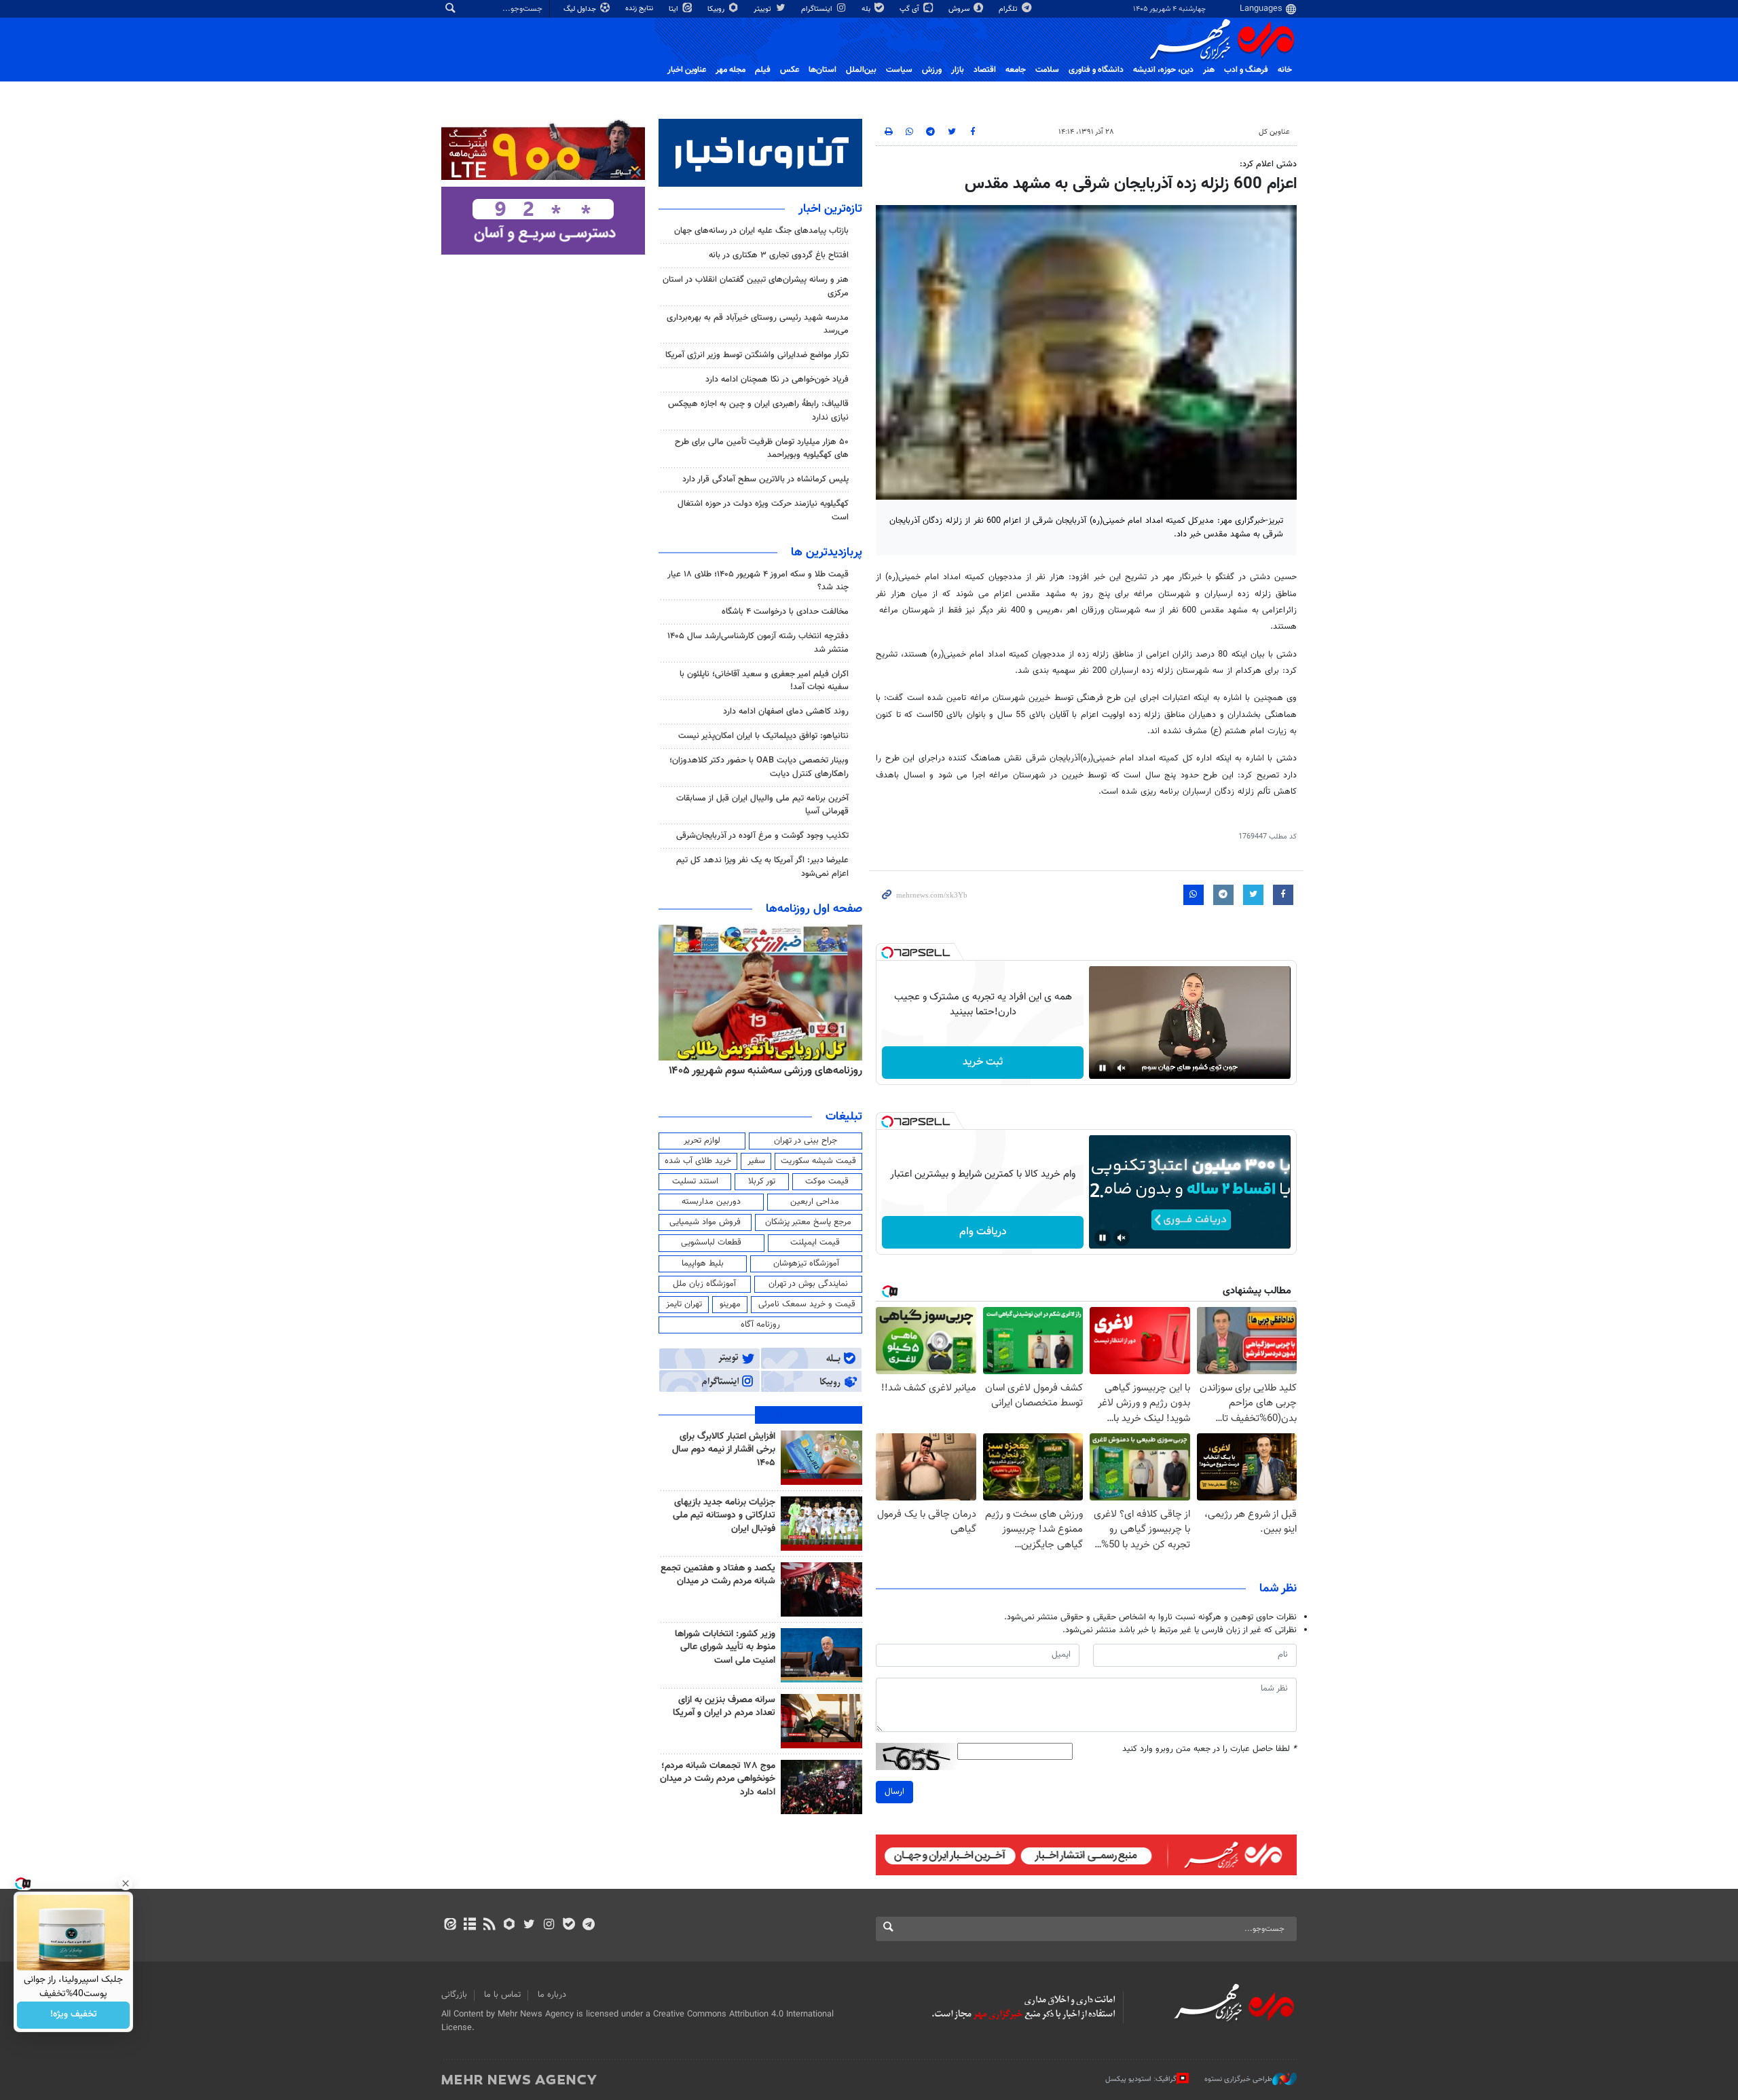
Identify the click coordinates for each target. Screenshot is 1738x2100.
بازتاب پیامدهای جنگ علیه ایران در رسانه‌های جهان (761, 231)
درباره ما (552, 1995)
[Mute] (1122, 1068)
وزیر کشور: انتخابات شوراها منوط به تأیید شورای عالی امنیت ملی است (725, 1647)
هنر (1209, 70)
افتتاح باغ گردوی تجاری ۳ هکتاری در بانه (779, 255)
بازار (958, 70)
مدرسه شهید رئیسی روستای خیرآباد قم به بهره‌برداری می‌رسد (758, 324)
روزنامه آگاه (760, 1325)
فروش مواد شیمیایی (705, 1222)
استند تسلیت (695, 1181)
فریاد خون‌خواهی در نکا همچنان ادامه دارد (777, 380)
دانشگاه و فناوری (1096, 70)
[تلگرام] (588, 1926)
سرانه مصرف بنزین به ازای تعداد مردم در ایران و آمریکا (724, 1707)
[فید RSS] (489, 1926)
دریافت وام (983, 1232)
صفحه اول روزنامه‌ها (814, 909)
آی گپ (910, 9)
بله (867, 9)
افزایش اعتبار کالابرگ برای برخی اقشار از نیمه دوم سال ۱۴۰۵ (724, 1450)
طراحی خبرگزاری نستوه (1238, 2079)
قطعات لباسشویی (711, 1242)
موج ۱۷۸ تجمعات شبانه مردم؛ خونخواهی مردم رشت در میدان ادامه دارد (718, 1779)
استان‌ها (822, 70)
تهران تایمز (684, 1304)
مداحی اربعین (815, 1202)
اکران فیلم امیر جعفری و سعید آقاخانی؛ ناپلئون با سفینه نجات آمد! (764, 681)
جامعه (1016, 70)
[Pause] (1103, 1068)
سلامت (1047, 70)
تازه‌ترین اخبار (830, 209)
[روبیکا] (510, 1926)
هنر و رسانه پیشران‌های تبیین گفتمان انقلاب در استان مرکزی (756, 286)
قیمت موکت (827, 1181)
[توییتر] (529, 1926)
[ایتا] (450, 1926)
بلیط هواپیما (703, 1264)
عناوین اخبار (687, 70)
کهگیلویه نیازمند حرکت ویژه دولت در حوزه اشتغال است (763, 510)
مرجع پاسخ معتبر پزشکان (808, 1222)
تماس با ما (502, 1995)
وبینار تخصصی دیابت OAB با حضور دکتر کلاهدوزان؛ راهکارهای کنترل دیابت (759, 767)
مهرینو (730, 1304)
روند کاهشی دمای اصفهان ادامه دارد (786, 712)
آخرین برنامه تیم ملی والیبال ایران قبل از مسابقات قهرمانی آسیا (762, 805)
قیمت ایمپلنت (815, 1242)
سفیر (756, 1161)
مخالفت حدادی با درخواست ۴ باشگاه (785, 612)
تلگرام (1009, 9)
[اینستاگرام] (549, 1926)
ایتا (674, 9)
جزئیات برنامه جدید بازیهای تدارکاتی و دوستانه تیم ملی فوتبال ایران (724, 1516)
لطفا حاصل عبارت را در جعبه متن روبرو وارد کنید (1209, 1749)
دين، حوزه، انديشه (1163, 70)
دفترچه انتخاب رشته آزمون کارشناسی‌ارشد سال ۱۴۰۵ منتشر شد (758, 643)
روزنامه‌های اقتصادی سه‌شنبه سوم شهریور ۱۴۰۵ (761, 1071)
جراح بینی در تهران (806, 1141)
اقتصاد (985, 70)
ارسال (894, 1792)
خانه (1285, 70)
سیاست (899, 70)
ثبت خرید (983, 1062)
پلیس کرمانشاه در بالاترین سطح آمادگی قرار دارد (765, 479)
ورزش (932, 70)
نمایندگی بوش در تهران (808, 1284)
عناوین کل (1274, 132)
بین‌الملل (861, 70)
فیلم (763, 70)
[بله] (569, 1926)
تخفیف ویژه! (74, 2015)
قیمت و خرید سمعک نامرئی (807, 1304)
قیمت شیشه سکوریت (818, 1161)
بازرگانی (454, 1995)
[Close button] (126, 1883)
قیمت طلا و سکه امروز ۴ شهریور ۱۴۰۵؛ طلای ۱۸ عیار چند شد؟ (758, 581)
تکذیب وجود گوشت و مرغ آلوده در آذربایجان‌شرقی (762, 836)
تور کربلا (762, 1181)
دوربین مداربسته (711, 1202)
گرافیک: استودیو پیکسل (1141, 2079)
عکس (790, 70)
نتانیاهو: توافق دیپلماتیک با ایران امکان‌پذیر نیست (763, 736)
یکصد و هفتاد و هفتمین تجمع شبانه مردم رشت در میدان (718, 1575)
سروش (960, 9)
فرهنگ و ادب (1246, 70)
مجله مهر (731, 70)
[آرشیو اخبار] (469, 1926)
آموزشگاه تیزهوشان (806, 1264)
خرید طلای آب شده (698, 1161)
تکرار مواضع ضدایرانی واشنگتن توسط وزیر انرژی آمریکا (757, 355)
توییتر (763, 9)
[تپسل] (887, 953)
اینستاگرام (818, 9)
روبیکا (717, 9)
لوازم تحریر (702, 1141)
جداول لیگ (581, 9)
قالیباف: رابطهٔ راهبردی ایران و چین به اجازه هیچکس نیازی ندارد (758, 410)
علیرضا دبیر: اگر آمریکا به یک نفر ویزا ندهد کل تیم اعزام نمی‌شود (762, 867)
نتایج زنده (640, 8)
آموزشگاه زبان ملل (704, 1284)
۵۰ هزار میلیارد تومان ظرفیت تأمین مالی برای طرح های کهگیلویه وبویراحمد (762, 448)
